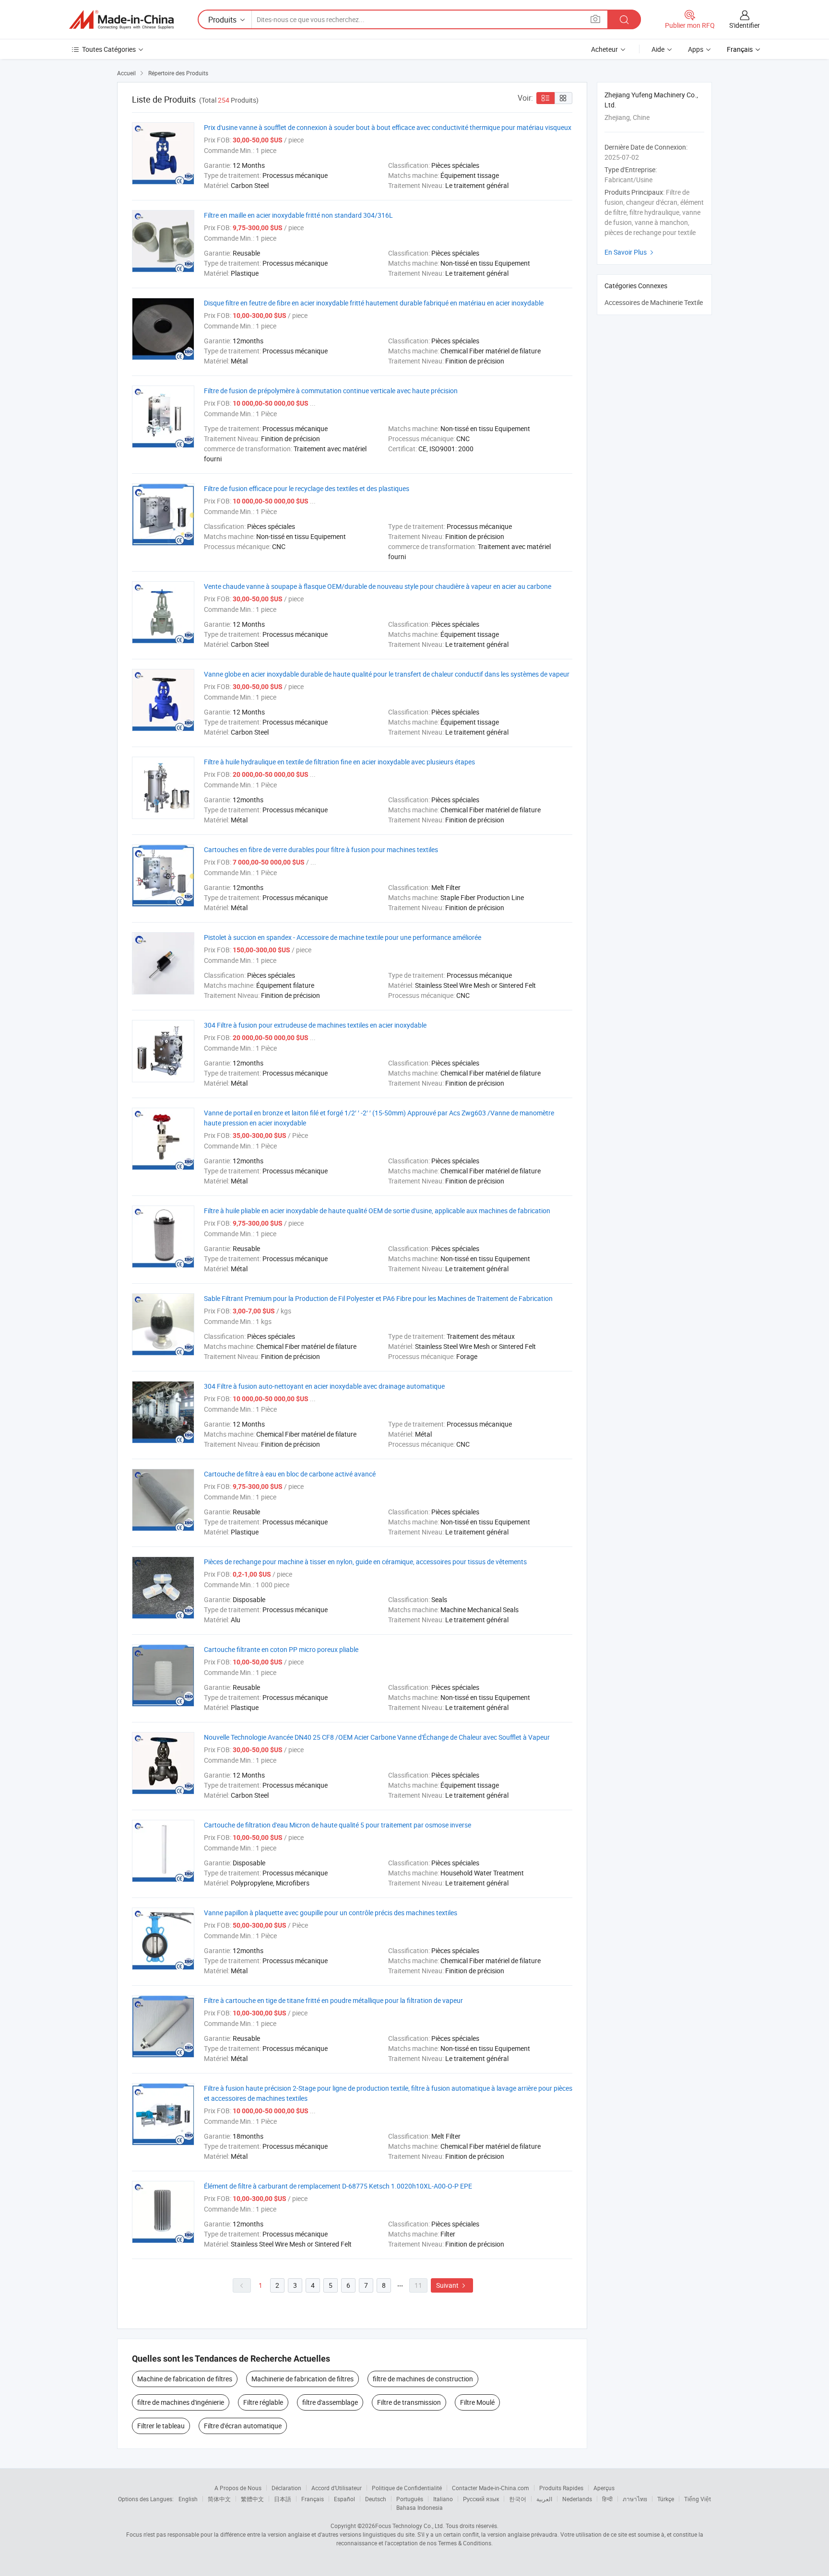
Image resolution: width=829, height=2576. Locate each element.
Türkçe (666, 2499)
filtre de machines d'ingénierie (181, 2402)
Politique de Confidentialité (407, 2488)
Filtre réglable (263, 2402)
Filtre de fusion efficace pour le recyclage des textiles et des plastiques (307, 488)
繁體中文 (252, 2499)
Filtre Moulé (477, 2402)
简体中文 (219, 2499)
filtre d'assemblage (330, 2402)
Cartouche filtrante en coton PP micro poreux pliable (281, 1649)
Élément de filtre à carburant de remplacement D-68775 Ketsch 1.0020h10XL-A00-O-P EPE (338, 2186)
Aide (658, 49)
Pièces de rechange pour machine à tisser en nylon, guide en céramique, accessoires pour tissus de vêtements (365, 1562)
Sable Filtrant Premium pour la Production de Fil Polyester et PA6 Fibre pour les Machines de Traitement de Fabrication (378, 1298)
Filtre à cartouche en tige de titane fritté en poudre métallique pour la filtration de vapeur (333, 2000)
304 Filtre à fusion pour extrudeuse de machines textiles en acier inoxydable (315, 1025)
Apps (696, 49)
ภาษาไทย (635, 2499)
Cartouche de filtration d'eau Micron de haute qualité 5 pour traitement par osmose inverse (338, 1825)
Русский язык (481, 2499)
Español (344, 2499)
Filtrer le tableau (161, 2426)
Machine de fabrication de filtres (185, 2379)
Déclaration (286, 2488)
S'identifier (745, 25)
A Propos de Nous (238, 2488)
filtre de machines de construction (423, 2379)
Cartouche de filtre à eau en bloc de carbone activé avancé (290, 1474)
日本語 (283, 2499)
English (188, 2499)
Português (410, 2499)
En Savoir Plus (630, 252)
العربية (544, 2499)
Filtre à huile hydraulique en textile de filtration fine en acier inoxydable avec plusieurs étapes (339, 762)
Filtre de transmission (409, 2402)
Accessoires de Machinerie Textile (654, 302)
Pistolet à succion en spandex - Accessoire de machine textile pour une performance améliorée (343, 937)
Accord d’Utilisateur (337, 2488)
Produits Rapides (561, 2488)
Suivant (452, 2285)
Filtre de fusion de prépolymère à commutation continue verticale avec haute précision (331, 391)
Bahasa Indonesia (420, 2507)
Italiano (443, 2499)
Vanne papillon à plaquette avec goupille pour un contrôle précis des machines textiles (331, 1913)
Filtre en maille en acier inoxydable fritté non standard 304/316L (298, 215)
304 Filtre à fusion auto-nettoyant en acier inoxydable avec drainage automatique (324, 1386)
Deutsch (376, 2499)
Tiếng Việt (698, 2499)
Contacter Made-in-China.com (491, 2488)
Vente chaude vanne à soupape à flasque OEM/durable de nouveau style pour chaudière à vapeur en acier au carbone (378, 586)
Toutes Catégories (109, 49)
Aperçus (604, 2488)
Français (313, 2499)
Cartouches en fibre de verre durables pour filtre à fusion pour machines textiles (321, 849)
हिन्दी (607, 2499)
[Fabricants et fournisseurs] (121, 20)
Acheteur (604, 49)
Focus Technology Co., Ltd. (410, 2526)
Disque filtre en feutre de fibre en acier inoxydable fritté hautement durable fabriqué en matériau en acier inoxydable (374, 303)
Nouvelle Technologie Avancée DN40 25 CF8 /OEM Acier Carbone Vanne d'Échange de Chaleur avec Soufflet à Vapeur (377, 1737)
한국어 (518, 2499)
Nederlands (577, 2499)
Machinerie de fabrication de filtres (302, 2379)
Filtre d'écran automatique (243, 2426)
